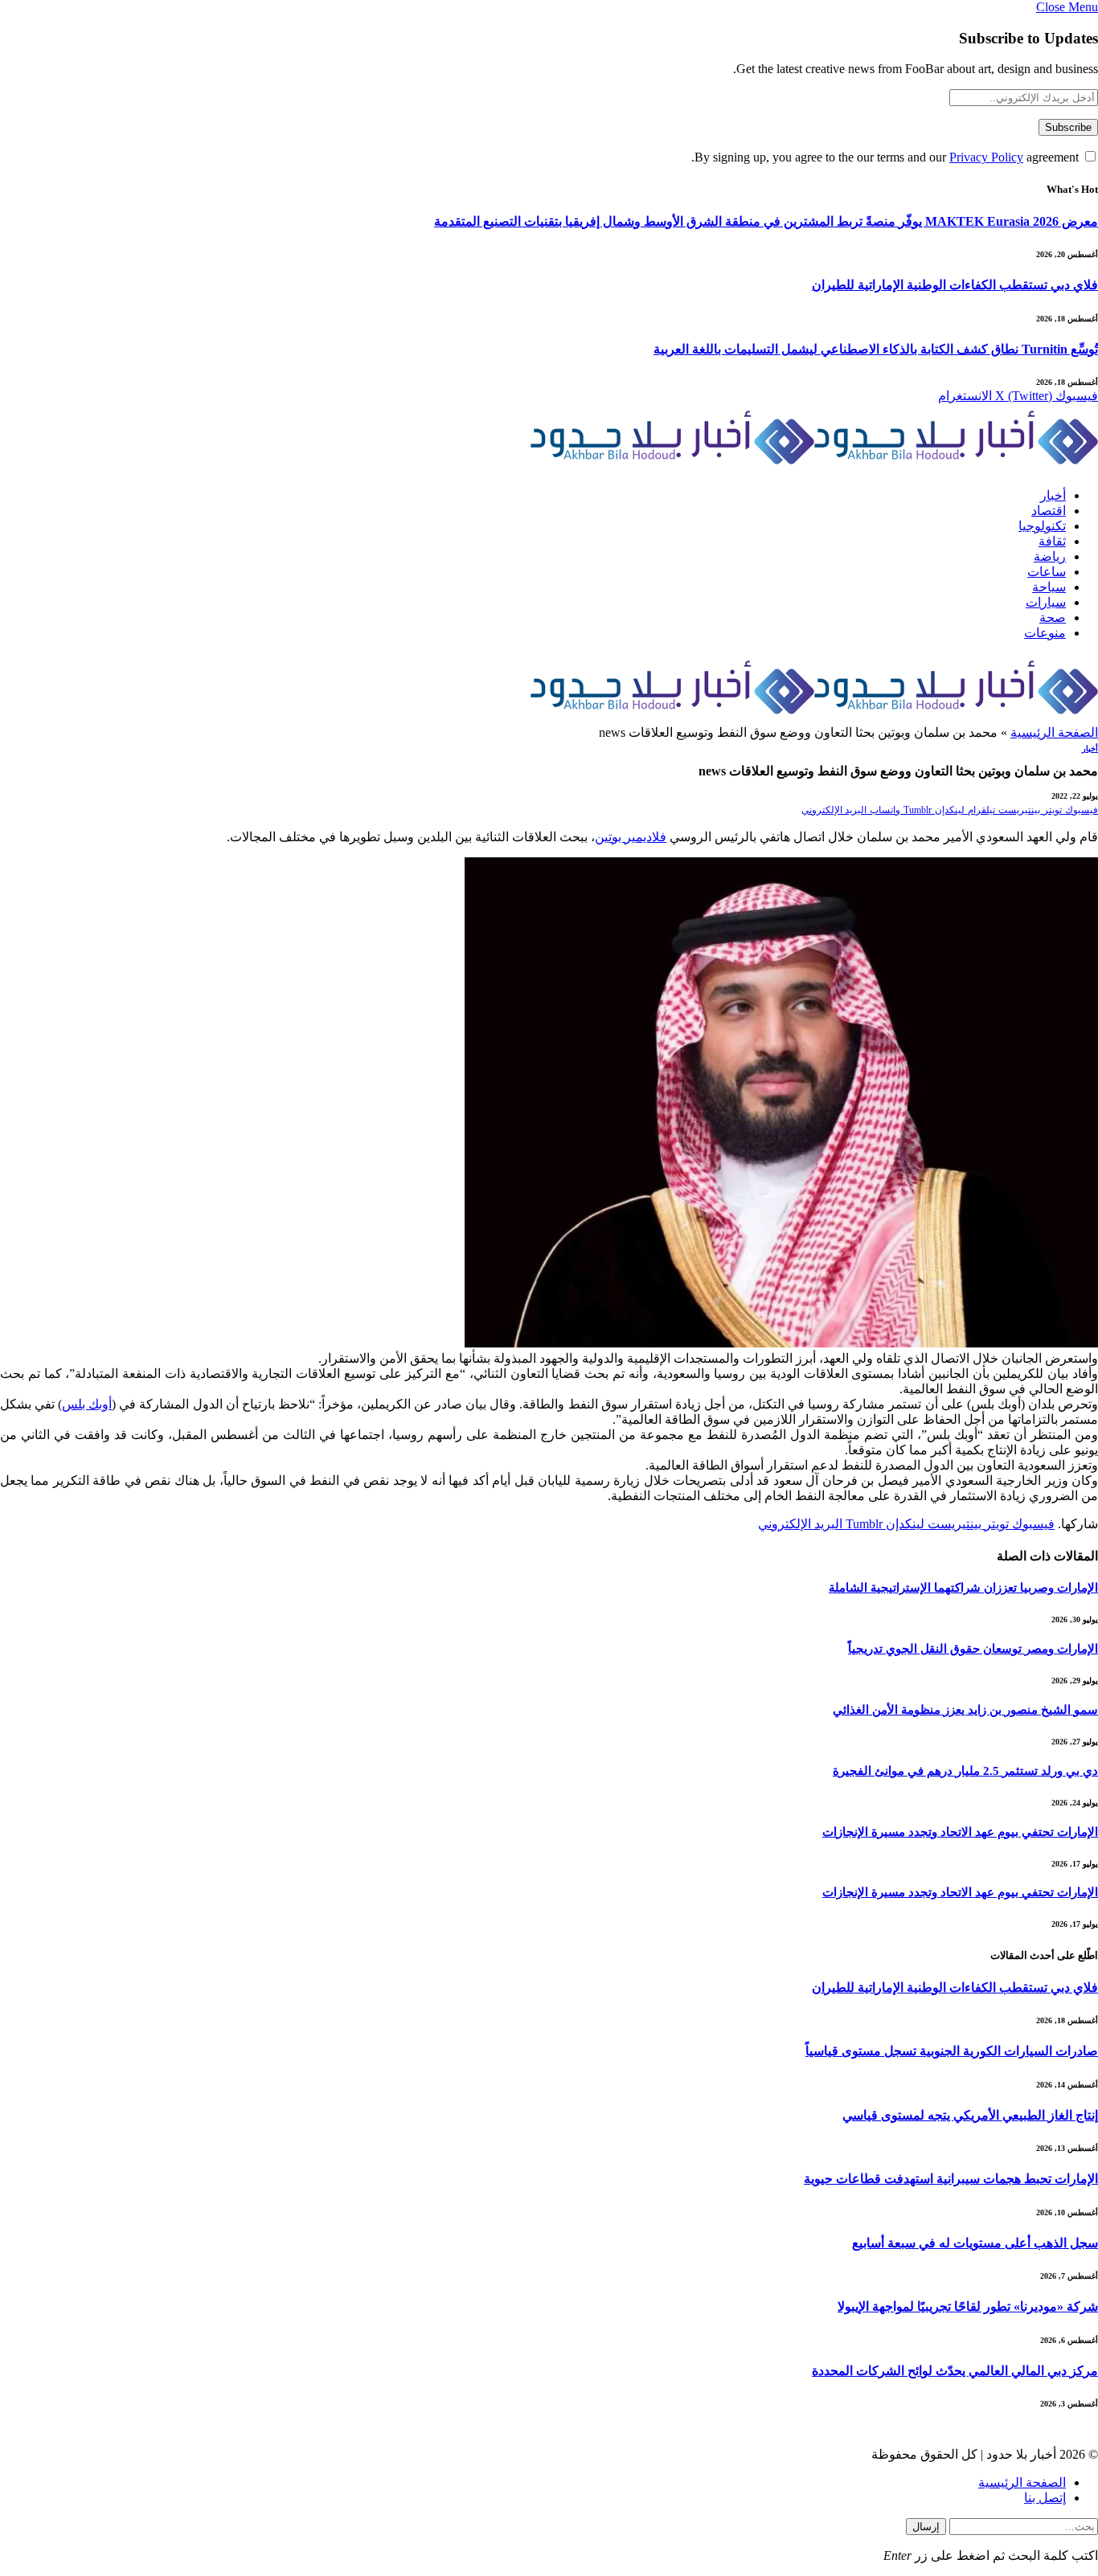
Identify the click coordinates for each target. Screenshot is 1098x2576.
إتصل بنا (1045, 2498)
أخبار (1053, 495)
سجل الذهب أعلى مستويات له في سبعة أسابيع (975, 2243)
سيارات (1046, 602)
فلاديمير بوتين (631, 837)
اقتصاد (1049, 511)
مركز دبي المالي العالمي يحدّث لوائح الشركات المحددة (955, 2371)
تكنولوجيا (1042, 526)
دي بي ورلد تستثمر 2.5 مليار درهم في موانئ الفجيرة (965, 1771)
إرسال (926, 2527)
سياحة (1049, 587)
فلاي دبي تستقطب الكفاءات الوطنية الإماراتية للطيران (955, 285)
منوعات (1045, 633)
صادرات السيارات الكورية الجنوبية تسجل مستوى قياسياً (952, 2051)
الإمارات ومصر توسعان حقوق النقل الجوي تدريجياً (973, 1649)
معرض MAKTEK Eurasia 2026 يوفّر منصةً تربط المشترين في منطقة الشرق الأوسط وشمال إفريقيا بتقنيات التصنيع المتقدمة (766, 221)
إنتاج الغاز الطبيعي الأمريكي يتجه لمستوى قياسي (970, 2115)
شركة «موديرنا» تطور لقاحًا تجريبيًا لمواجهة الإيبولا (968, 2306)
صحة (1053, 617)
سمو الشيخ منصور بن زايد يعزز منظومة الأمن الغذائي (965, 1710)
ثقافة (1052, 541)
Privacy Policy (986, 157)
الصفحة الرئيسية (1054, 732)
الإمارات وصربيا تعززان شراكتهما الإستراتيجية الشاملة (963, 1588)
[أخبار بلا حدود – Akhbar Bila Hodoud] (814, 469)
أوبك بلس (87, 1404)
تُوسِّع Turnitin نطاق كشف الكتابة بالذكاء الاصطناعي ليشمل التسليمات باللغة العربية (876, 349)
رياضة (1050, 556)
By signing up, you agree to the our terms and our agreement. (887, 157)
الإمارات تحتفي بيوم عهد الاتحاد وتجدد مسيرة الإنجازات (960, 1832)
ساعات (1047, 572)
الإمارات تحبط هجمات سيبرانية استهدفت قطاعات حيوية (951, 2179)
